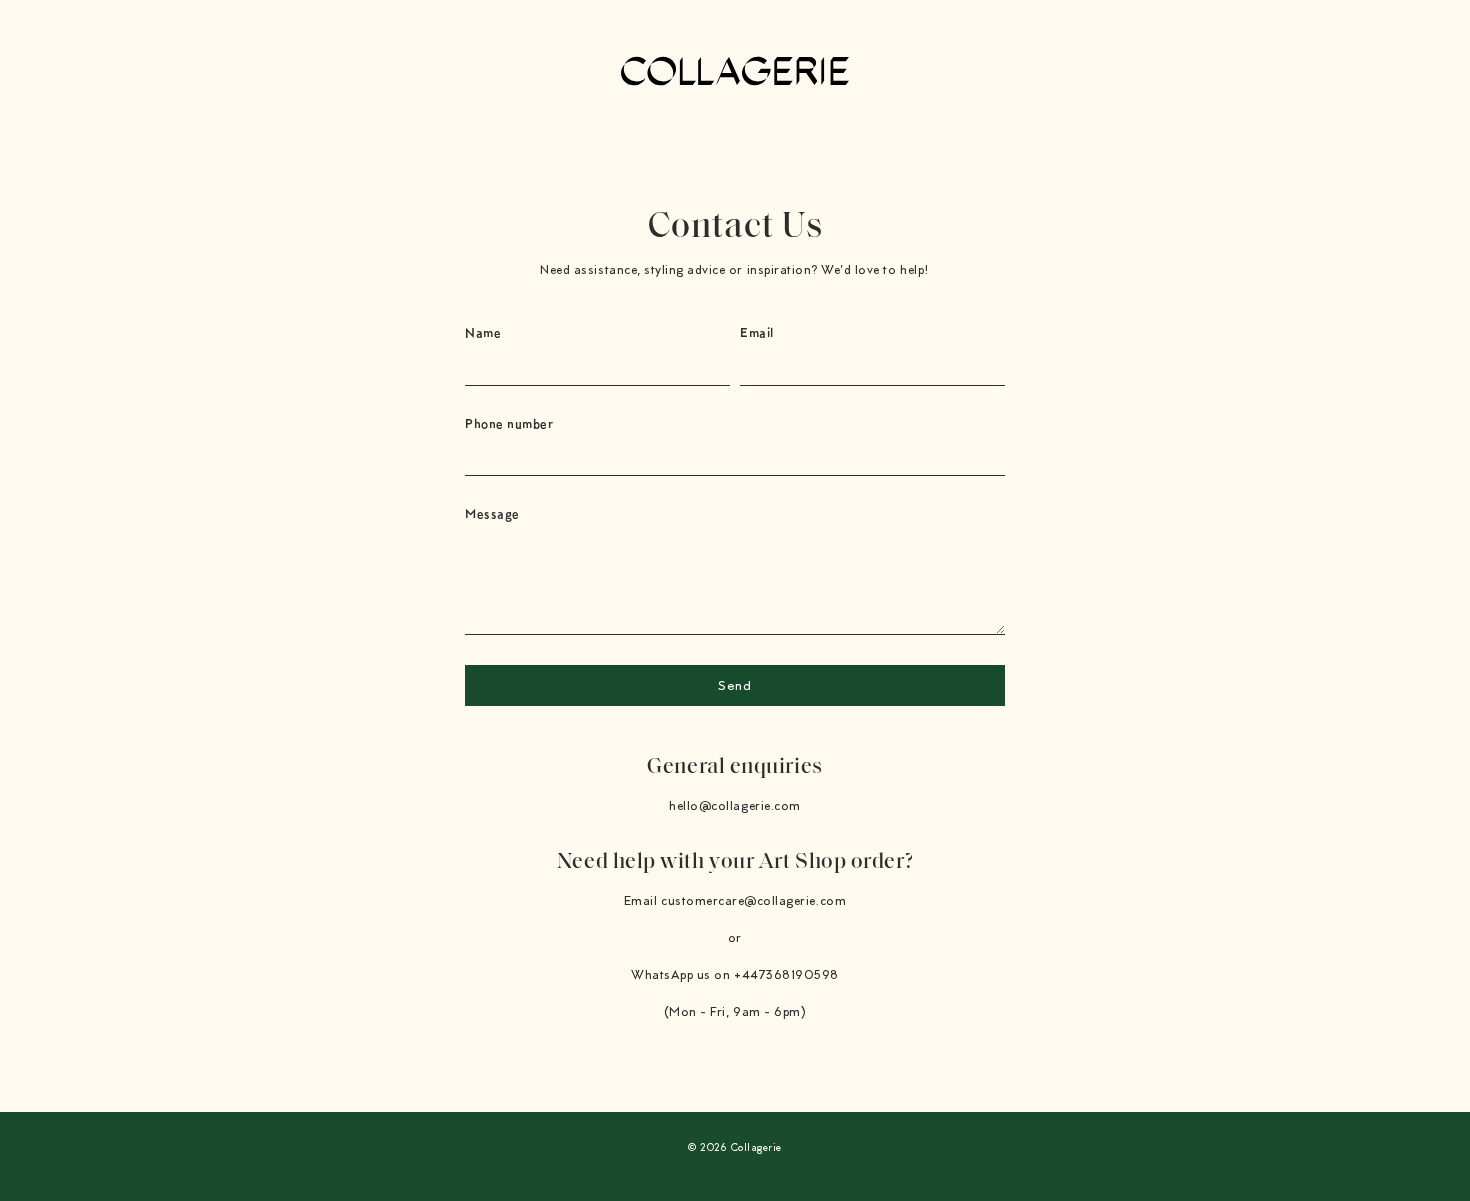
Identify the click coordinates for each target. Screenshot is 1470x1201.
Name (483, 332)
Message (492, 513)
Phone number (509, 423)
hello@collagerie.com (734, 806)
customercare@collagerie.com (753, 901)
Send (734, 687)
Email (757, 332)
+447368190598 (786, 975)
